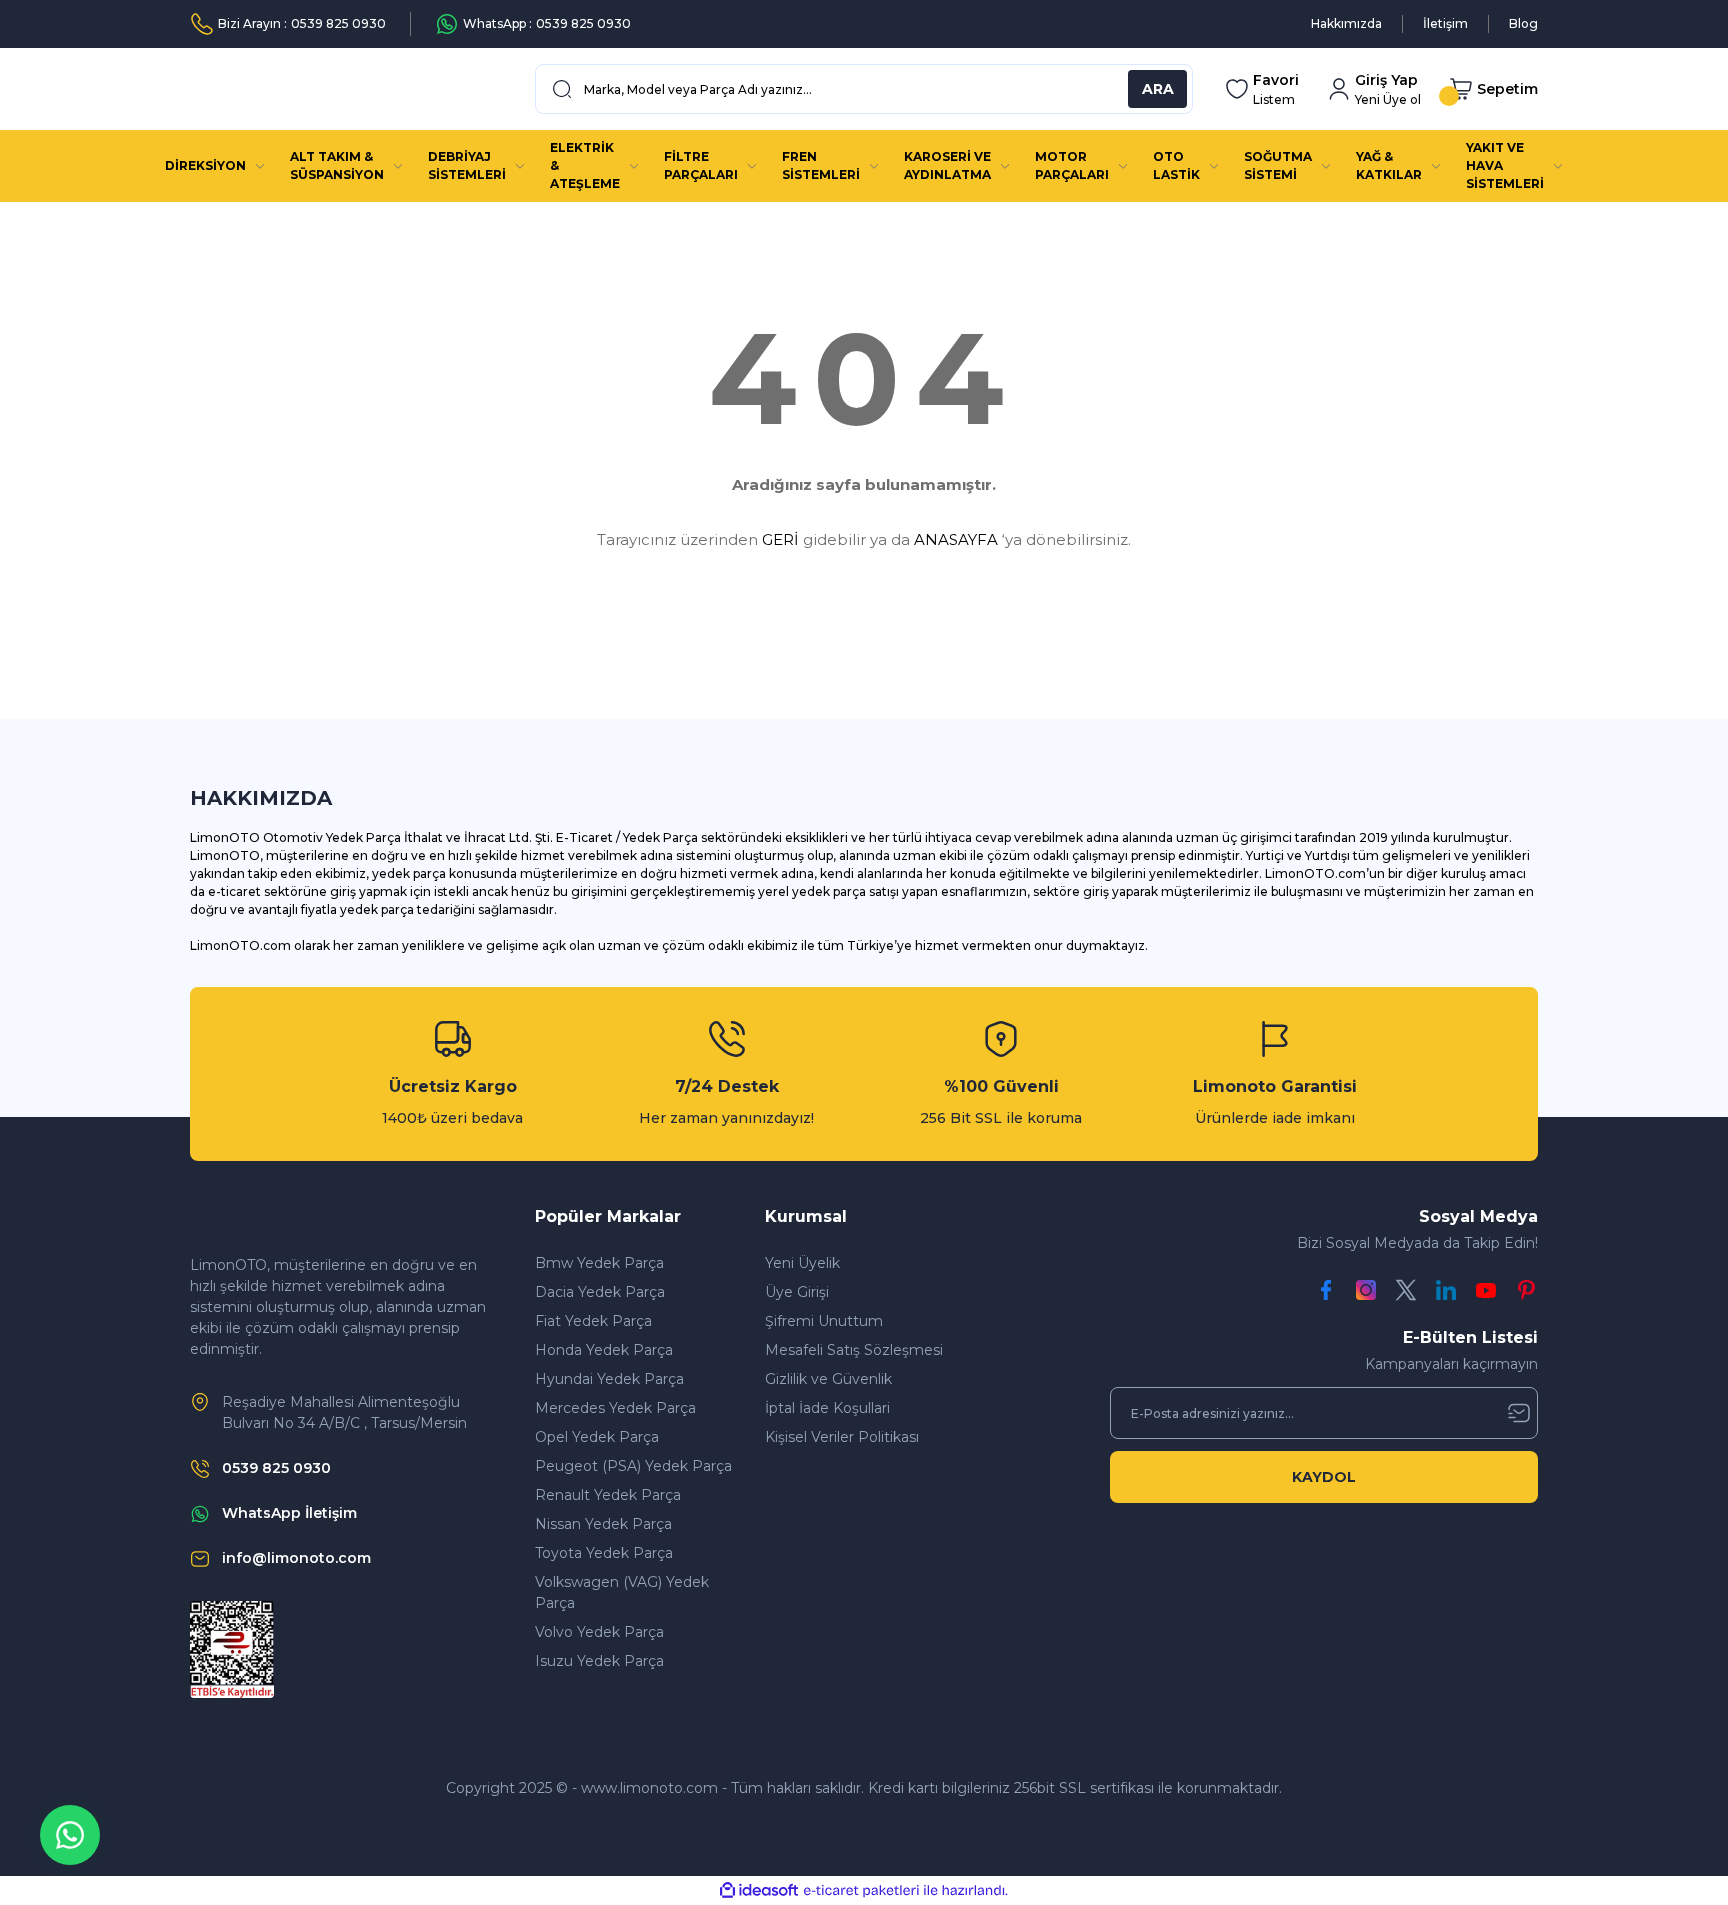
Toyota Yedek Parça (604, 1553)
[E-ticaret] (861, 1891)
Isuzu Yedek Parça (599, 1661)
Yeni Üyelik (802, 1263)
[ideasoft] (759, 1890)
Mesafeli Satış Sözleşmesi (854, 1350)
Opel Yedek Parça (597, 1437)
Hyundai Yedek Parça (609, 1379)
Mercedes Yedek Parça (615, 1408)
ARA (1158, 89)
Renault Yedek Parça (608, 1495)
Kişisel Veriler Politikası (842, 1437)
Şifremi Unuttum (824, 1321)
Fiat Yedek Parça (593, 1321)
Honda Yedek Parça (604, 1350)
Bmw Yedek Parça (599, 1263)
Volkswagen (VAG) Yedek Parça (622, 1592)
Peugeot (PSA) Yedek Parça (633, 1466)
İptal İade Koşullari (827, 1408)
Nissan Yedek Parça (603, 1524)
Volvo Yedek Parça (599, 1632)
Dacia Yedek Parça (600, 1292)
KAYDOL (1324, 1477)
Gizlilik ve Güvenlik (828, 1379)
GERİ (780, 539)
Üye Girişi (797, 1292)
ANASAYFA (956, 539)
